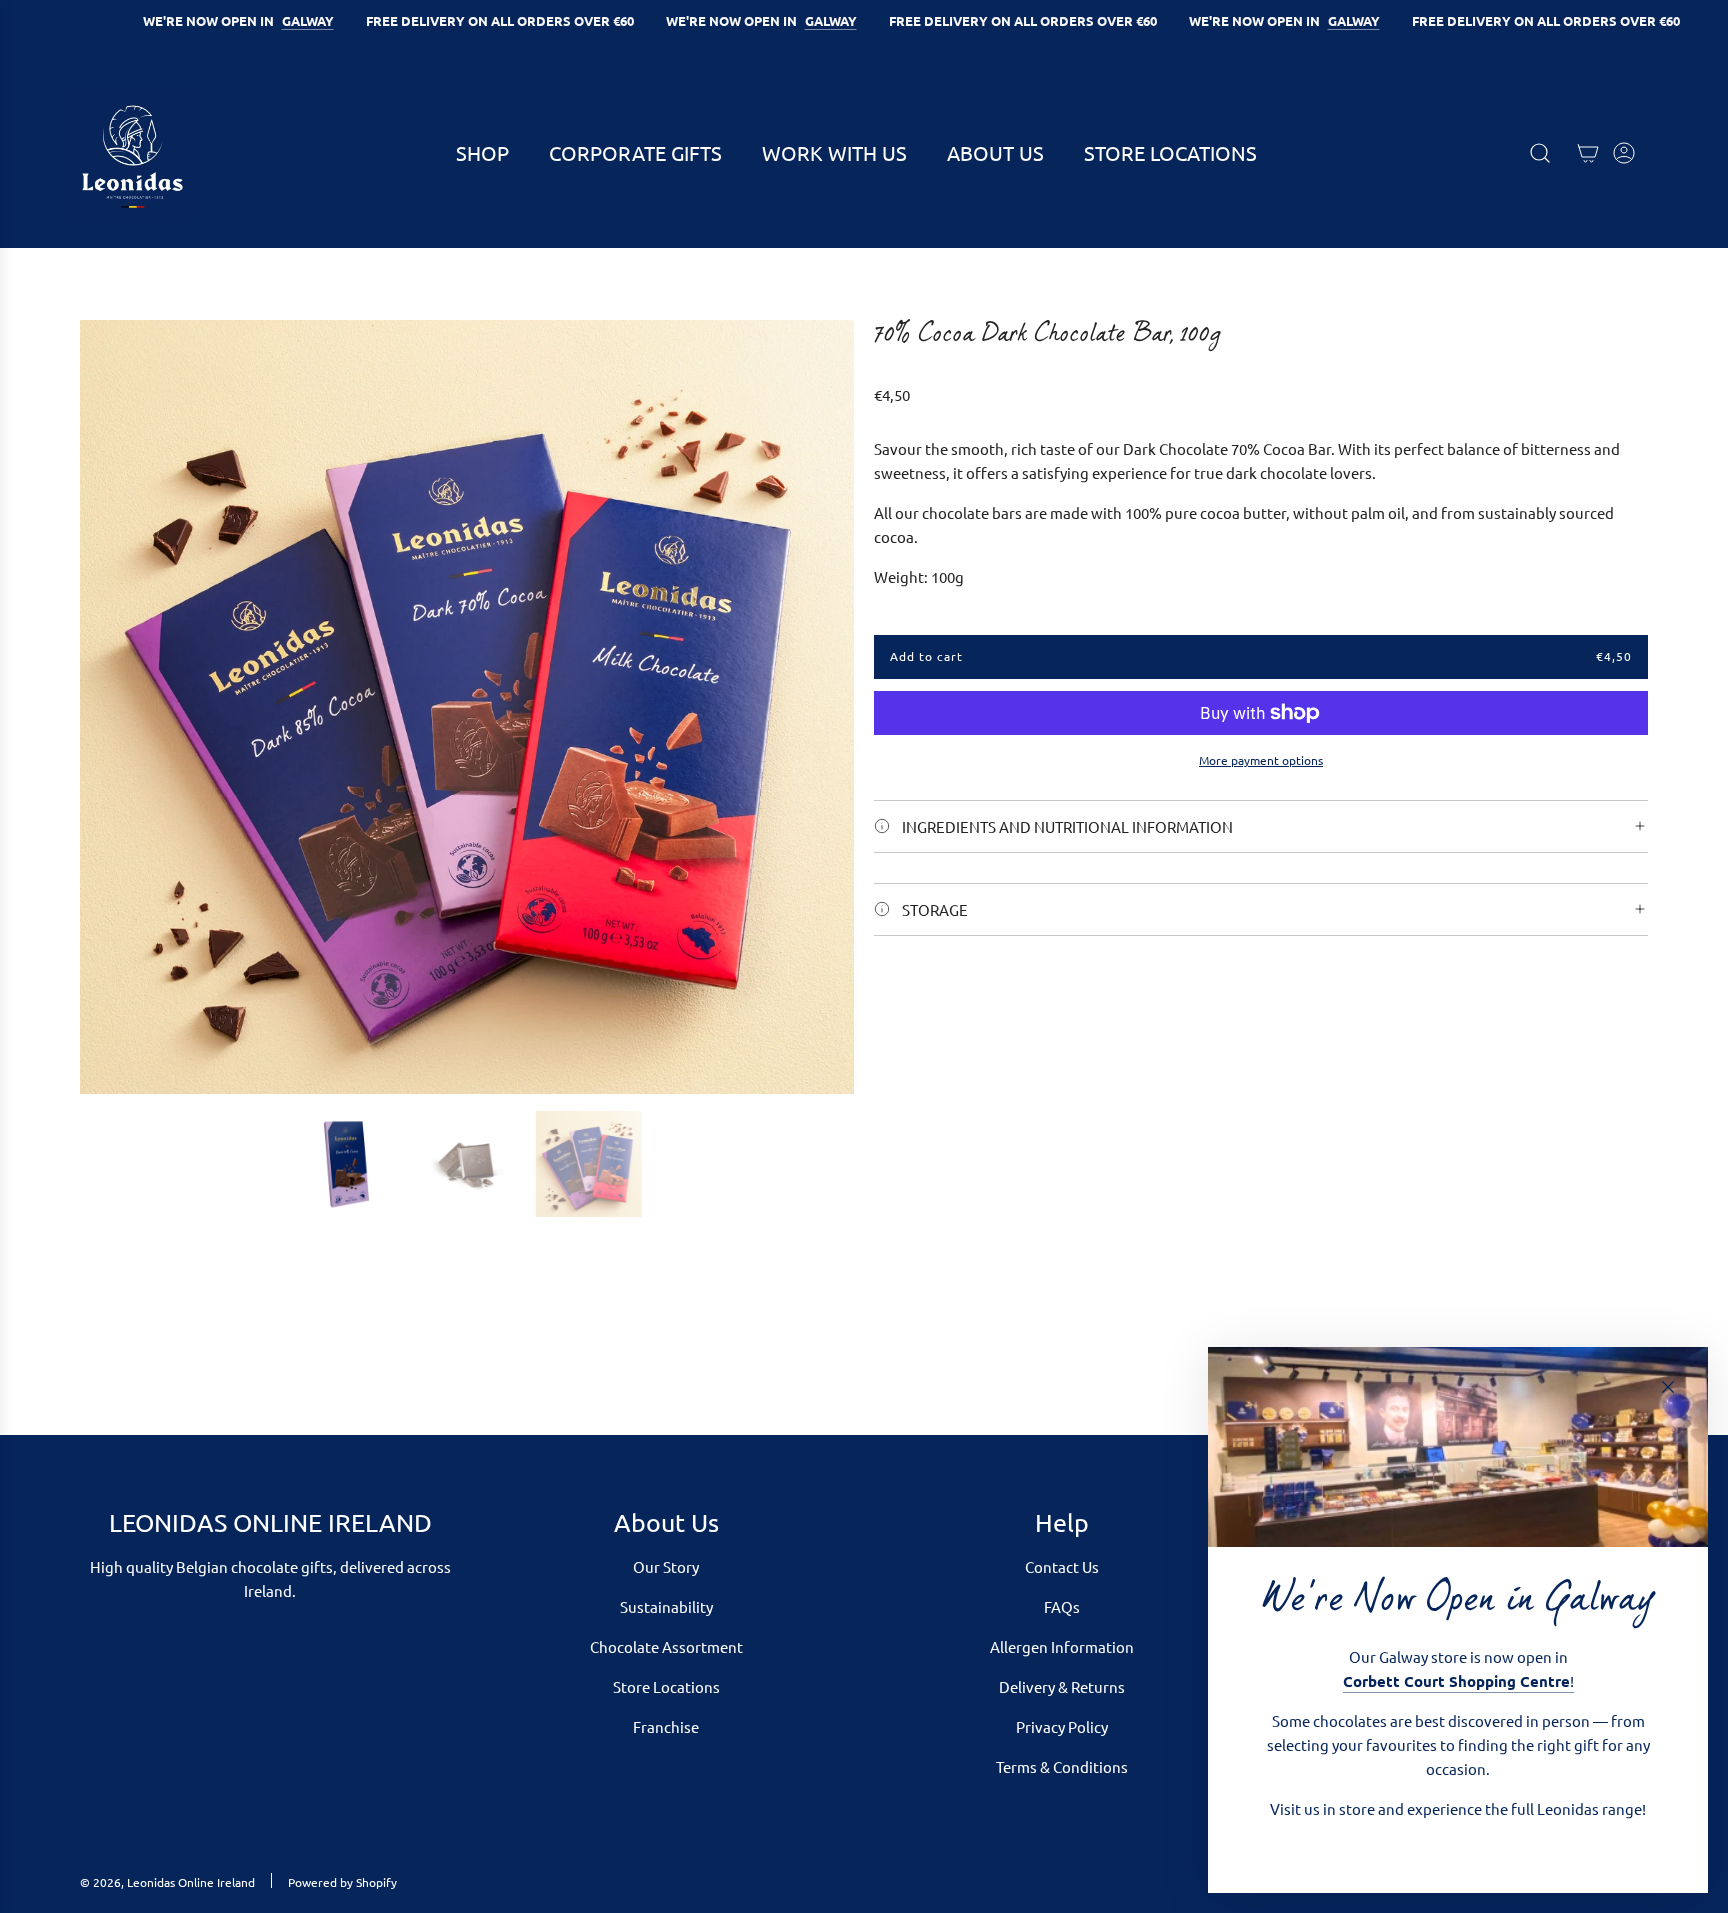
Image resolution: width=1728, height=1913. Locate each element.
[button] (102, 707)
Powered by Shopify (342, 1882)
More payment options (1261, 760)
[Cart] (1588, 153)
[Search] (1540, 153)
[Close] (1668, 1387)
